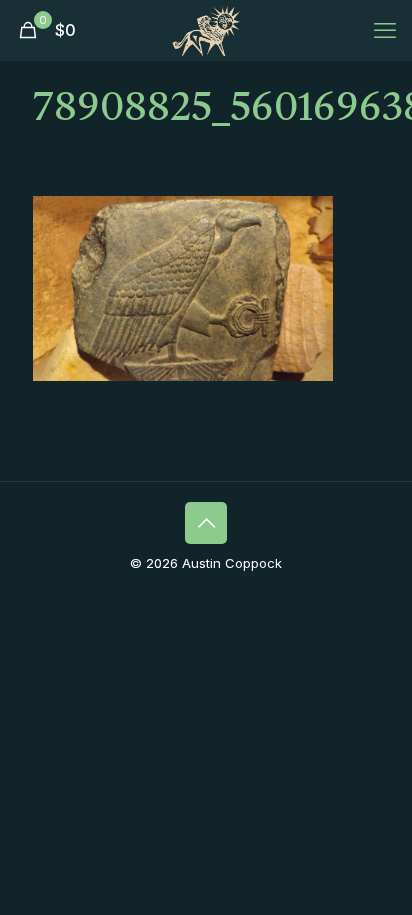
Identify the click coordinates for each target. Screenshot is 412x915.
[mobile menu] (385, 30)
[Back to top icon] (206, 523)
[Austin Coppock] (206, 30)
